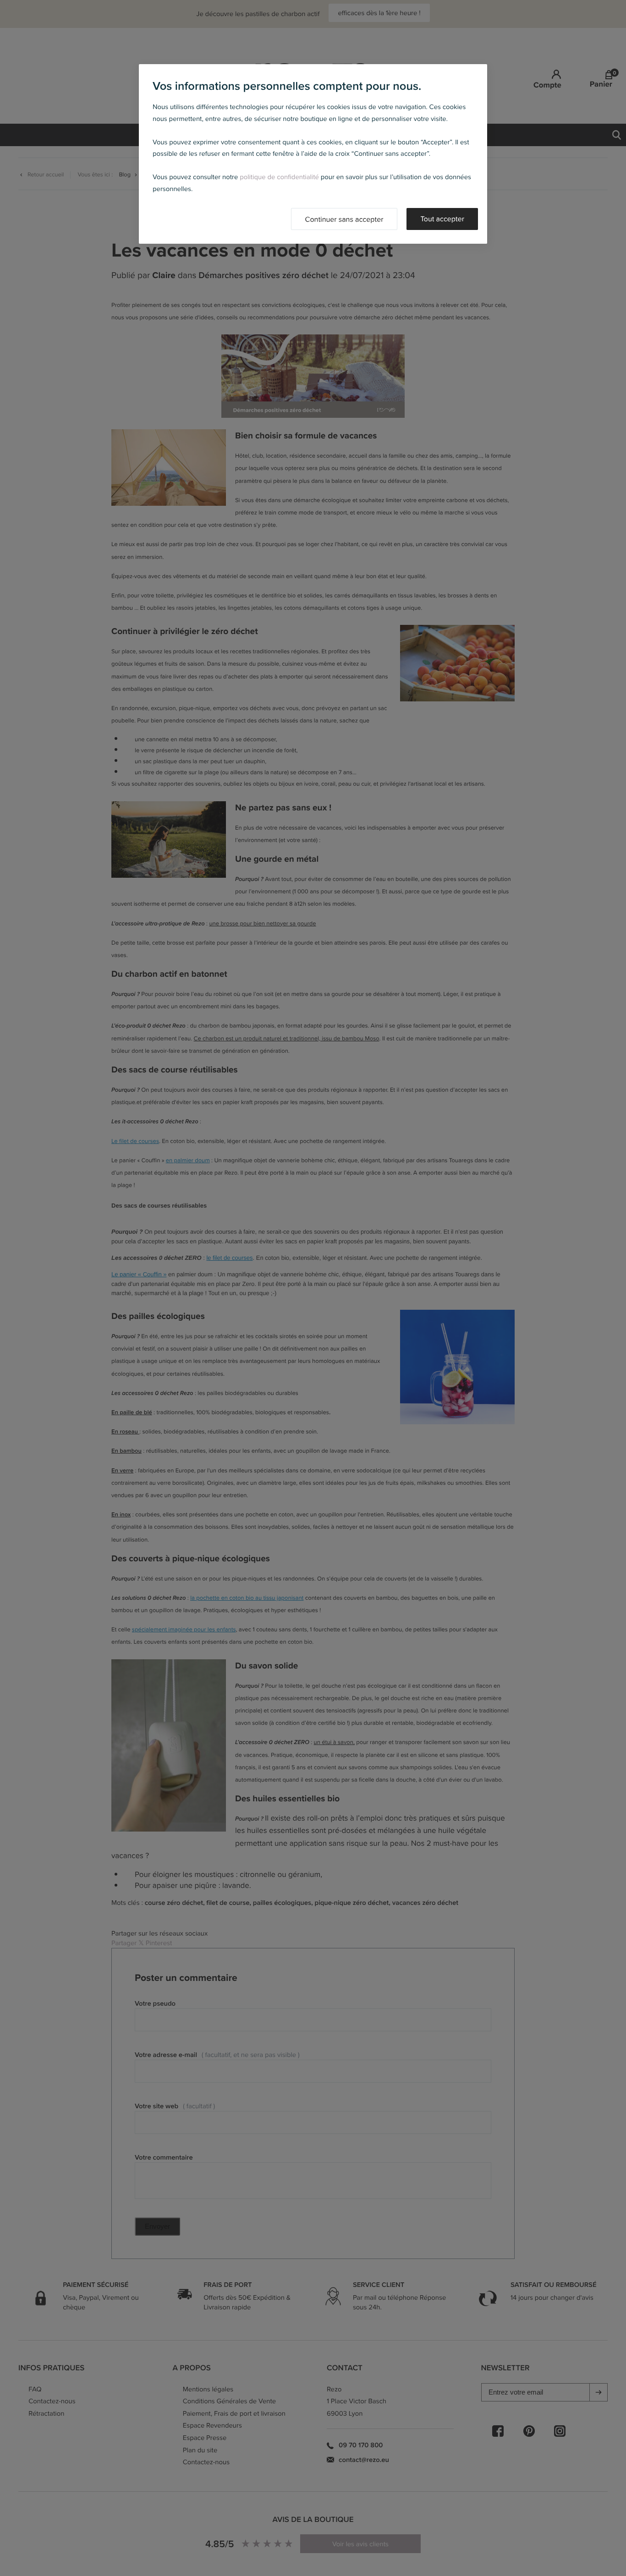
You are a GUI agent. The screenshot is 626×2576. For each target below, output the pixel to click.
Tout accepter (442, 219)
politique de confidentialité (279, 177)
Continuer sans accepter (344, 219)
